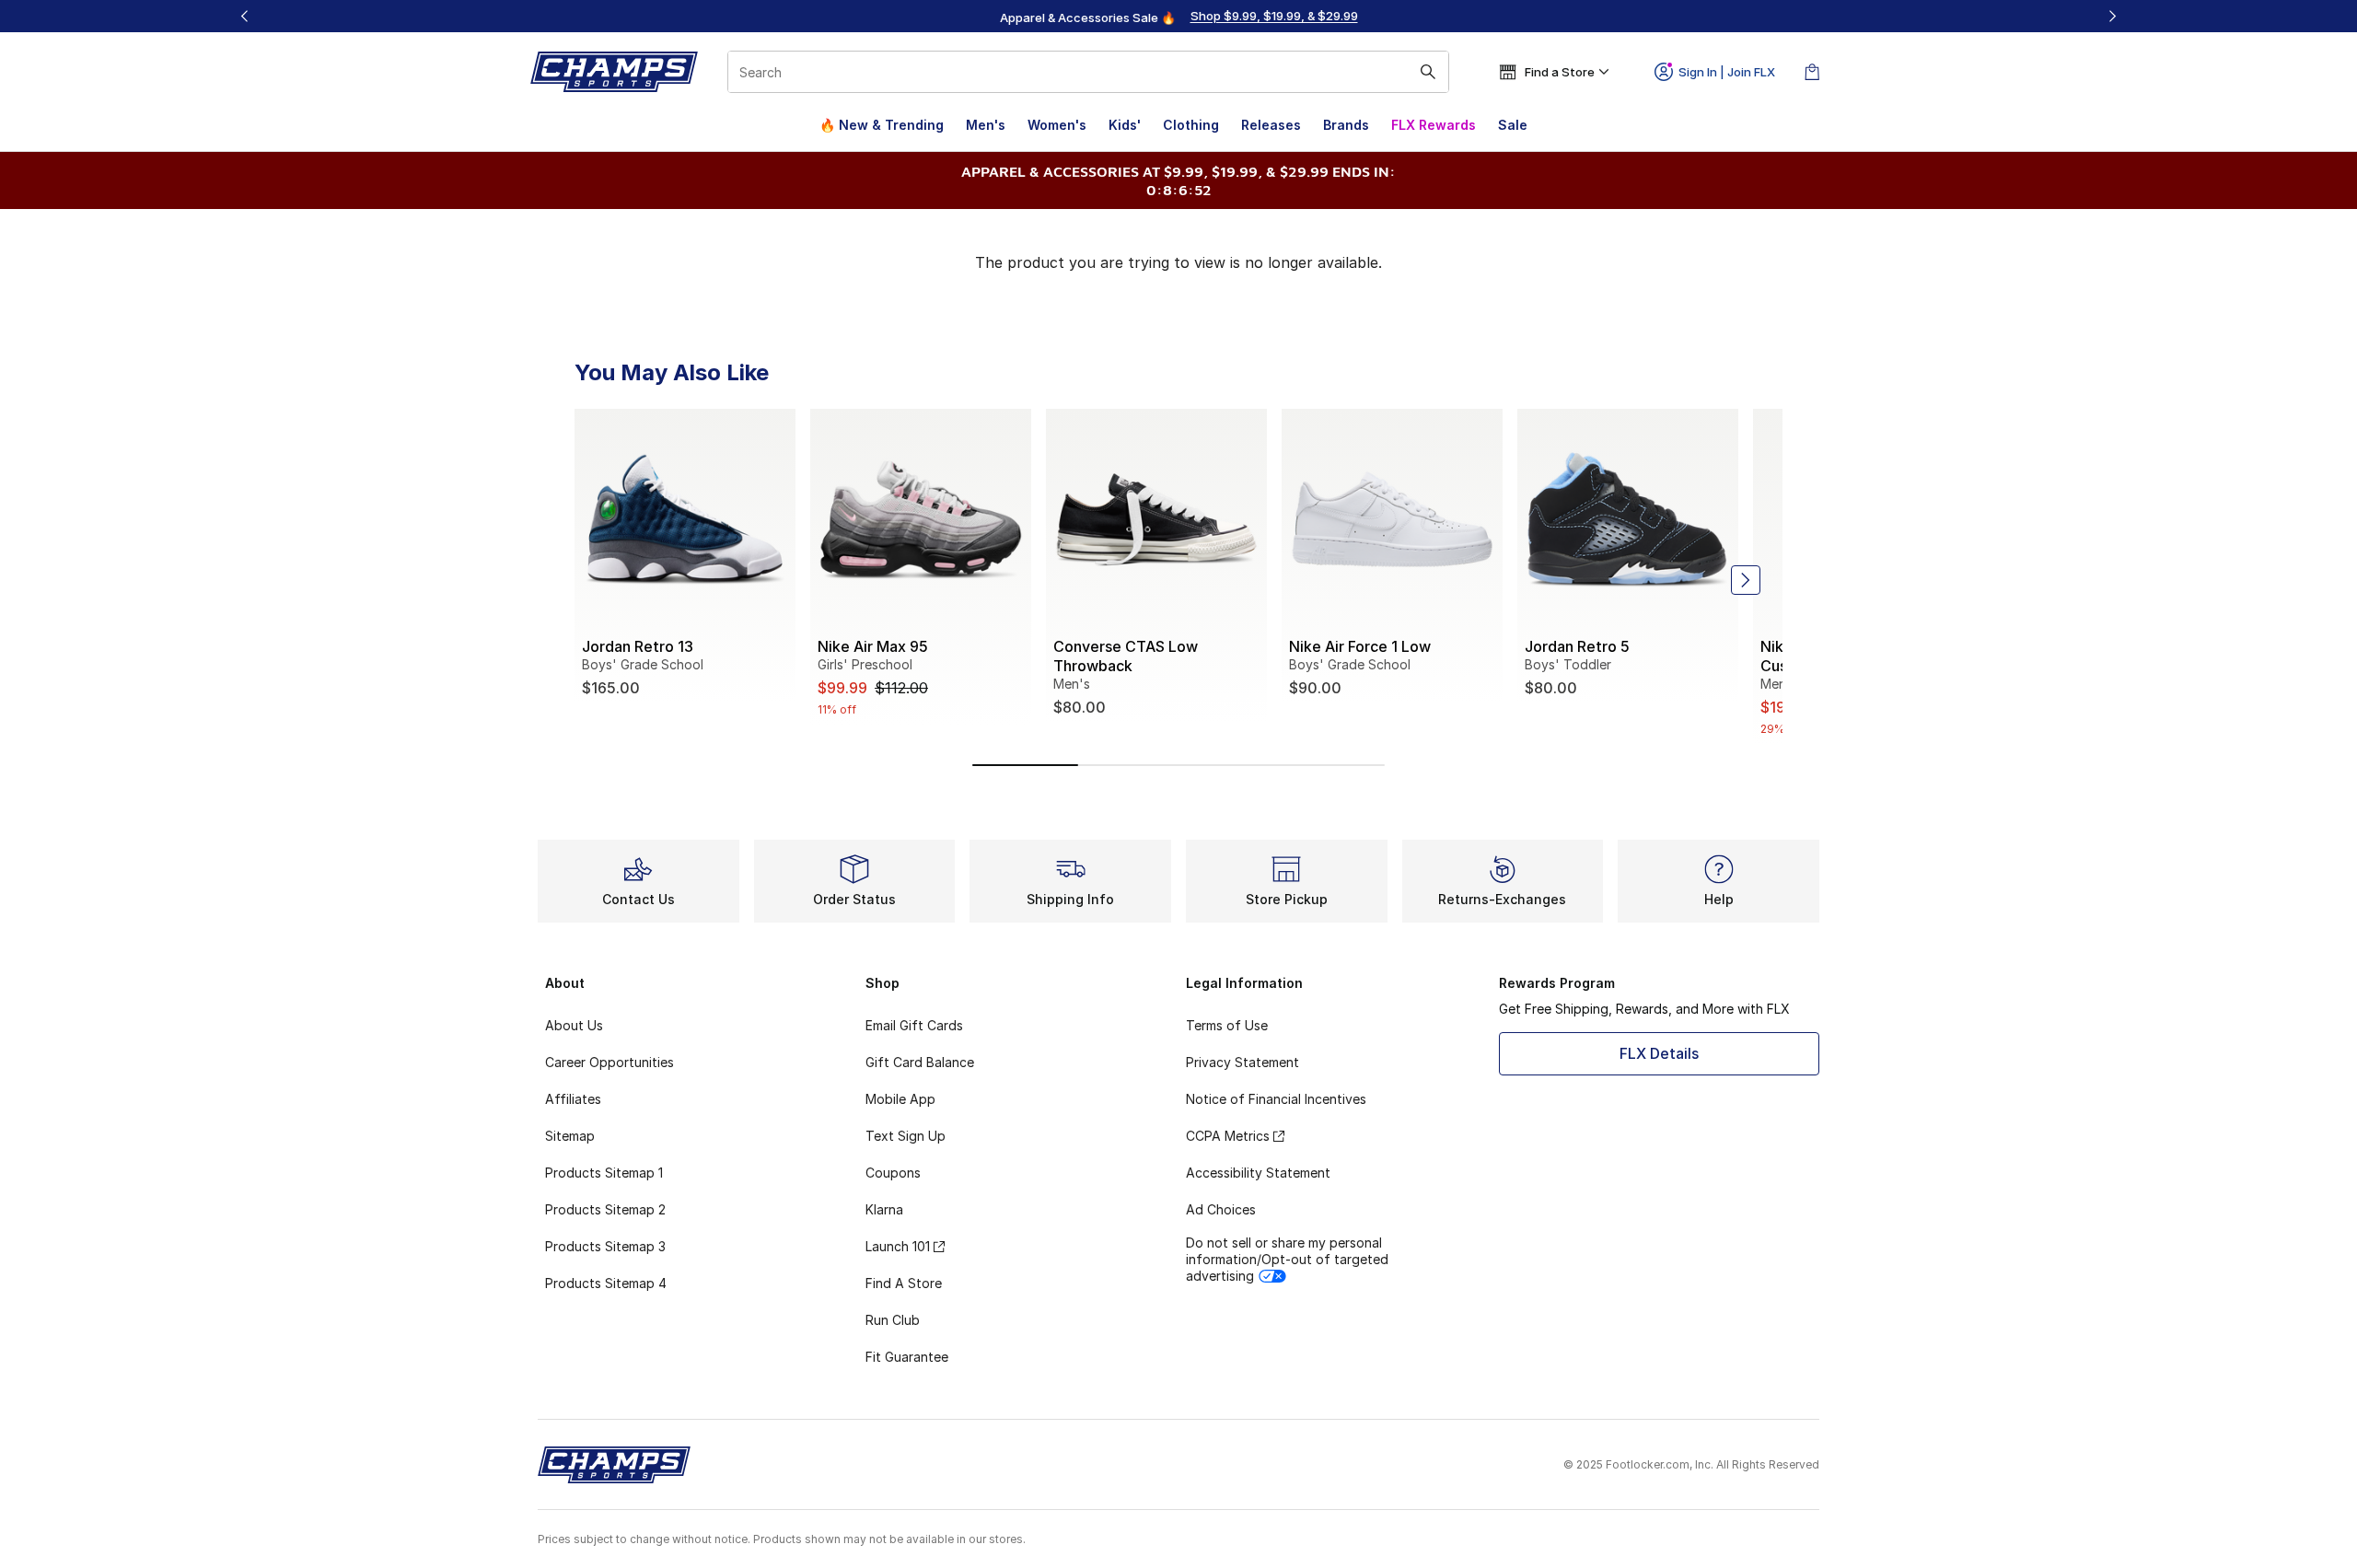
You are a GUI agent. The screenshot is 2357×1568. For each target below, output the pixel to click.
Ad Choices (1221, 1209)
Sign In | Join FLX (1727, 72)
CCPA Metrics (1228, 1136)
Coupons (893, 1173)
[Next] (2112, 16)
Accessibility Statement (1258, 1173)
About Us (574, 1025)
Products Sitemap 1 (604, 1173)
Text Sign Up (906, 1136)
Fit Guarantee (907, 1357)
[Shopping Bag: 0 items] (1812, 72)
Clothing (1191, 125)
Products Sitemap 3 (605, 1246)
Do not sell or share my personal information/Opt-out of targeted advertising (1287, 1259)
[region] (1178, 17)
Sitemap (570, 1136)
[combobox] (1088, 72)
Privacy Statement (1242, 1062)
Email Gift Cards (914, 1025)
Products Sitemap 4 (606, 1283)
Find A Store (904, 1283)
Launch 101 (898, 1246)
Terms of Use (1227, 1025)
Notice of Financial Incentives (1276, 1099)
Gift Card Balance (920, 1062)
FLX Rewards (1434, 125)
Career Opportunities (610, 1062)
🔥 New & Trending (882, 125)
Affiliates (573, 1099)
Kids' (1125, 125)
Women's (1057, 125)
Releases (1271, 125)
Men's (986, 125)
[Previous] (245, 16)
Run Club (893, 1320)
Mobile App (900, 1099)
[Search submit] (1428, 72)
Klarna (884, 1209)
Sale (1513, 125)
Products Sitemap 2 (605, 1209)
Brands (1346, 125)
